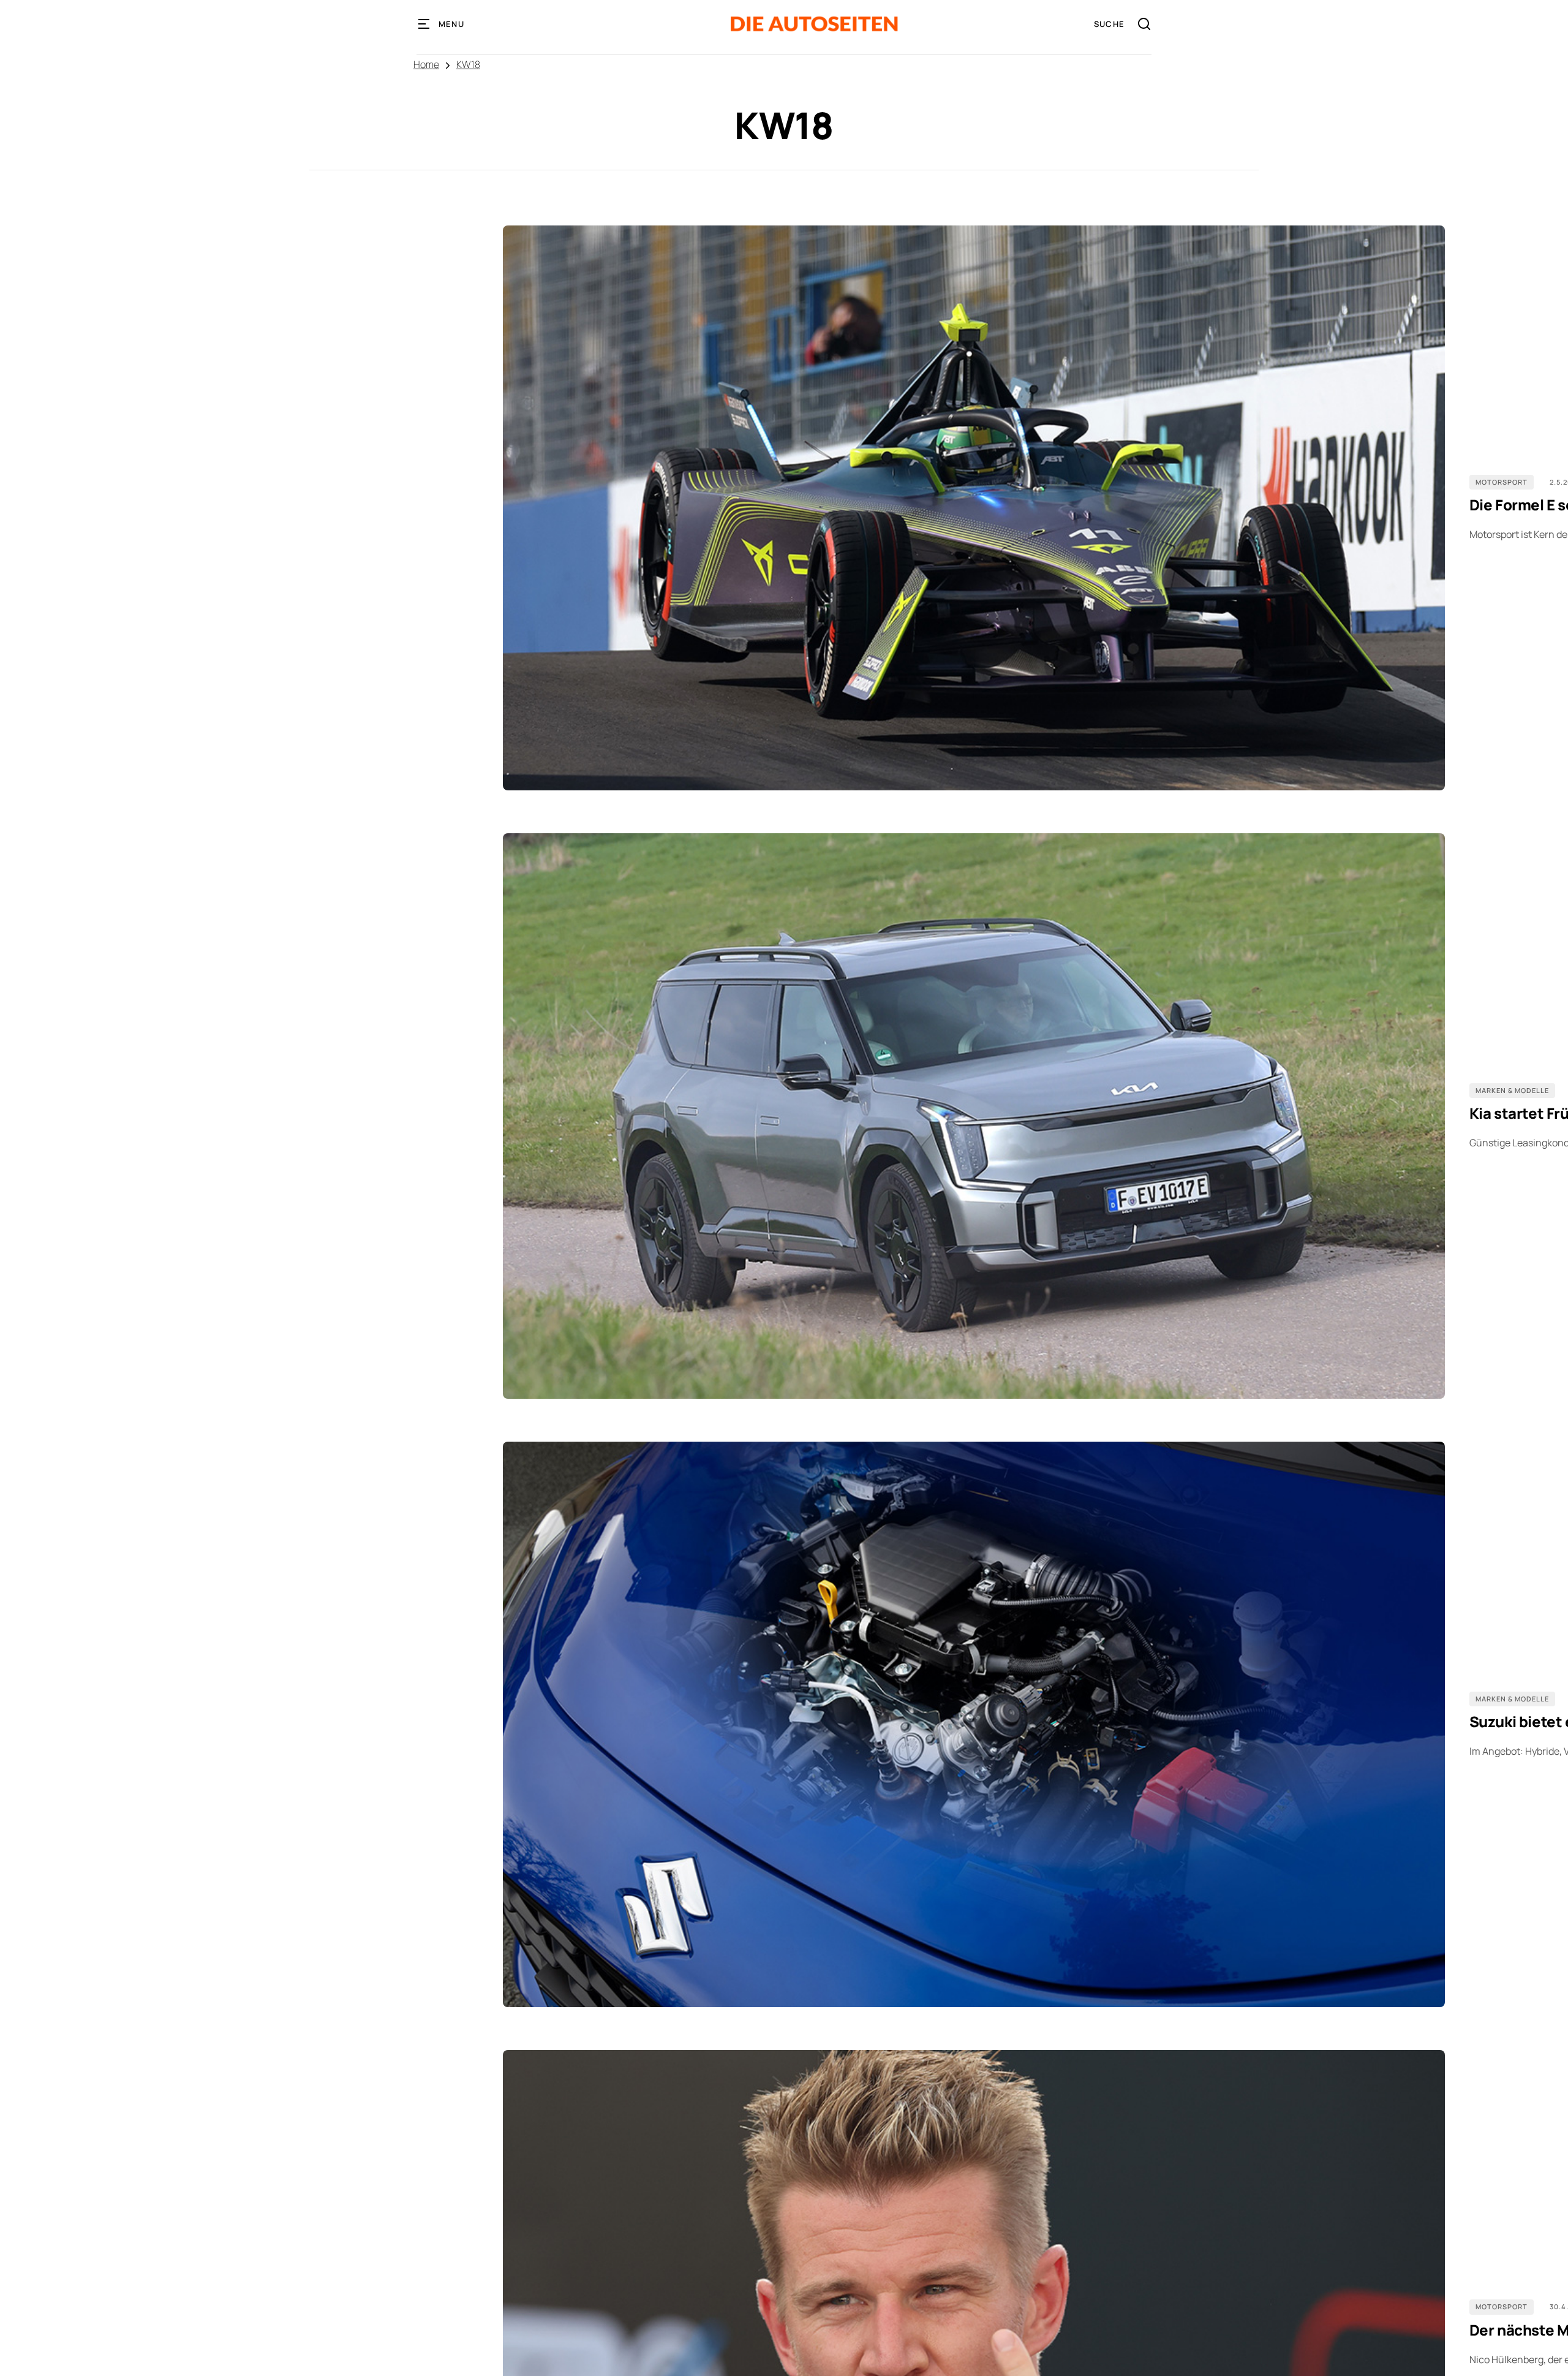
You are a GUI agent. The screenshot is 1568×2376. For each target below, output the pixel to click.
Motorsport (1502, 482)
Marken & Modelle (1512, 1090)
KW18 (468, 64)
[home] (814, 24)
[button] (442, 24)
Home (426, 64)
